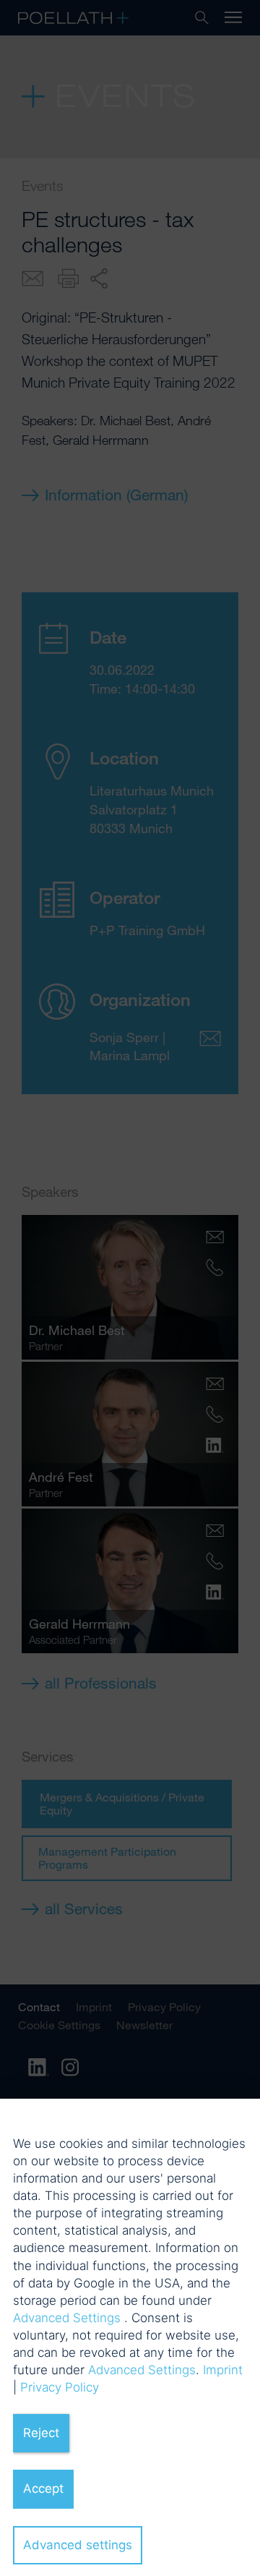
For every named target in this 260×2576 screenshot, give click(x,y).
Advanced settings (78, 2545)
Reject (41, 2433)
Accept (43, 2488)
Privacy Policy (60, 2387)
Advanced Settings (67, 2318)
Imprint (223, 2370)
